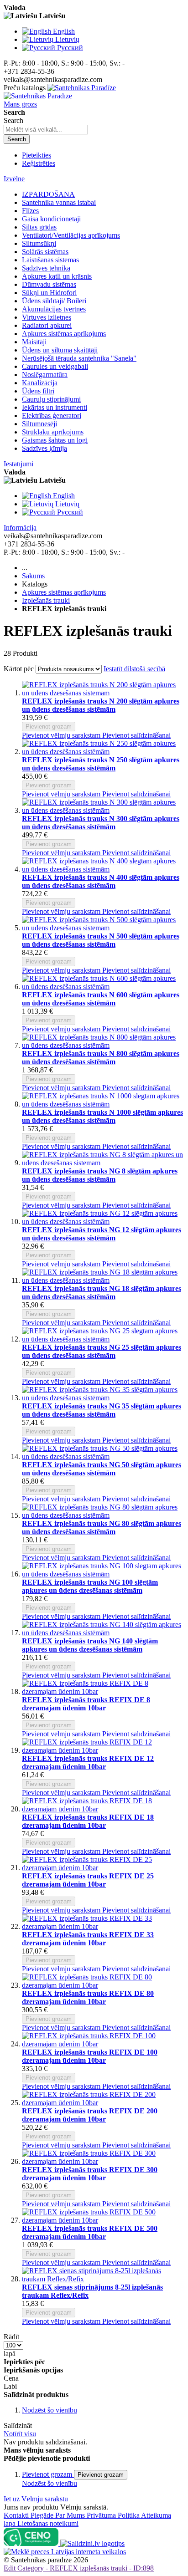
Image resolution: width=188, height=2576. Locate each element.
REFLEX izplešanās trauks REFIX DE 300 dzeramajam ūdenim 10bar (90, 2174)
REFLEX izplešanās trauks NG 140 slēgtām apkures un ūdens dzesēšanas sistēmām (90, 1645)
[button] (62, 735)
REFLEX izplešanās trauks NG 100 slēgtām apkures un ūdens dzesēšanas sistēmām (90, 1586)
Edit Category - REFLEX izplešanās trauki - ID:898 (79, 2568)
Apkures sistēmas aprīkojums (64, 592)
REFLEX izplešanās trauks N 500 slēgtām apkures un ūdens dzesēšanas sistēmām (101, 940)
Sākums (33, 576)
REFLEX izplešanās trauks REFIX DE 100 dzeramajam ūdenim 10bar (90, 2056)
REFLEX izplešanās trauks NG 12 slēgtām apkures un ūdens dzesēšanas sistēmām (102, 1234)
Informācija (20, 528)
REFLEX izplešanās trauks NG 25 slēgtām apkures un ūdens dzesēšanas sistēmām (102, 1351)
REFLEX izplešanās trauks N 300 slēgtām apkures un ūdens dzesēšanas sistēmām (101, 823)
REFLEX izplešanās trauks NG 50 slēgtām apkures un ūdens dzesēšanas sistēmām (102, 1469)
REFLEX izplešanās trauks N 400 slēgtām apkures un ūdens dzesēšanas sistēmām (101, 881)
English (64, 31)
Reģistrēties (39, 163)
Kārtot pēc (19, 669)
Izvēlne (14, 179)
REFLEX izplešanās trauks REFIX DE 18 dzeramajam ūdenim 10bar (88, 1821)
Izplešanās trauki (46, 600)
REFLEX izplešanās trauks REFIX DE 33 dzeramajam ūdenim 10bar (88, 1939)
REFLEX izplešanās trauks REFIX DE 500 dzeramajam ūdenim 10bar (90, 2232)
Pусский (70, 48)
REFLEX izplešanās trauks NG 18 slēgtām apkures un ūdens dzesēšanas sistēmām (102, 1293)
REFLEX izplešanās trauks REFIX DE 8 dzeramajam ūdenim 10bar (86, 1704)
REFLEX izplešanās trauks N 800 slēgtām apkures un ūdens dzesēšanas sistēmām (101, 1058)
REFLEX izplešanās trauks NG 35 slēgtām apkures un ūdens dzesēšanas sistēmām (102, 1410)
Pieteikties (37, 155)
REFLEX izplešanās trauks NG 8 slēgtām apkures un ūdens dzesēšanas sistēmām (100, 1175)
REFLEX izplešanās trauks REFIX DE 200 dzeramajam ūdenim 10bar (90, 2115)
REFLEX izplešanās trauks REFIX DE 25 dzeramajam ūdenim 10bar (88, 1880)
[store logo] (60, 92)
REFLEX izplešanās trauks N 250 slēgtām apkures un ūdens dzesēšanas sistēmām (101, 764)
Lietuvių (67, 39)
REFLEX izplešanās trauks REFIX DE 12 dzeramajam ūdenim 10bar (88, 1762)
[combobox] (46, 130)
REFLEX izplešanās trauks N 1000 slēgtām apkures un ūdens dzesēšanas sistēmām (102, 1116)
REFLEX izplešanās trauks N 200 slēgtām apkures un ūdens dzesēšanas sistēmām (101, 705)
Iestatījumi (18, 464)
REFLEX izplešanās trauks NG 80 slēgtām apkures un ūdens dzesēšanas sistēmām (102, 1528)
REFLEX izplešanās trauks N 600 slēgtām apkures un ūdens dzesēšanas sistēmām (101, 999)
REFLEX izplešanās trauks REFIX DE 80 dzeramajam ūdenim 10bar (88, 1997)
